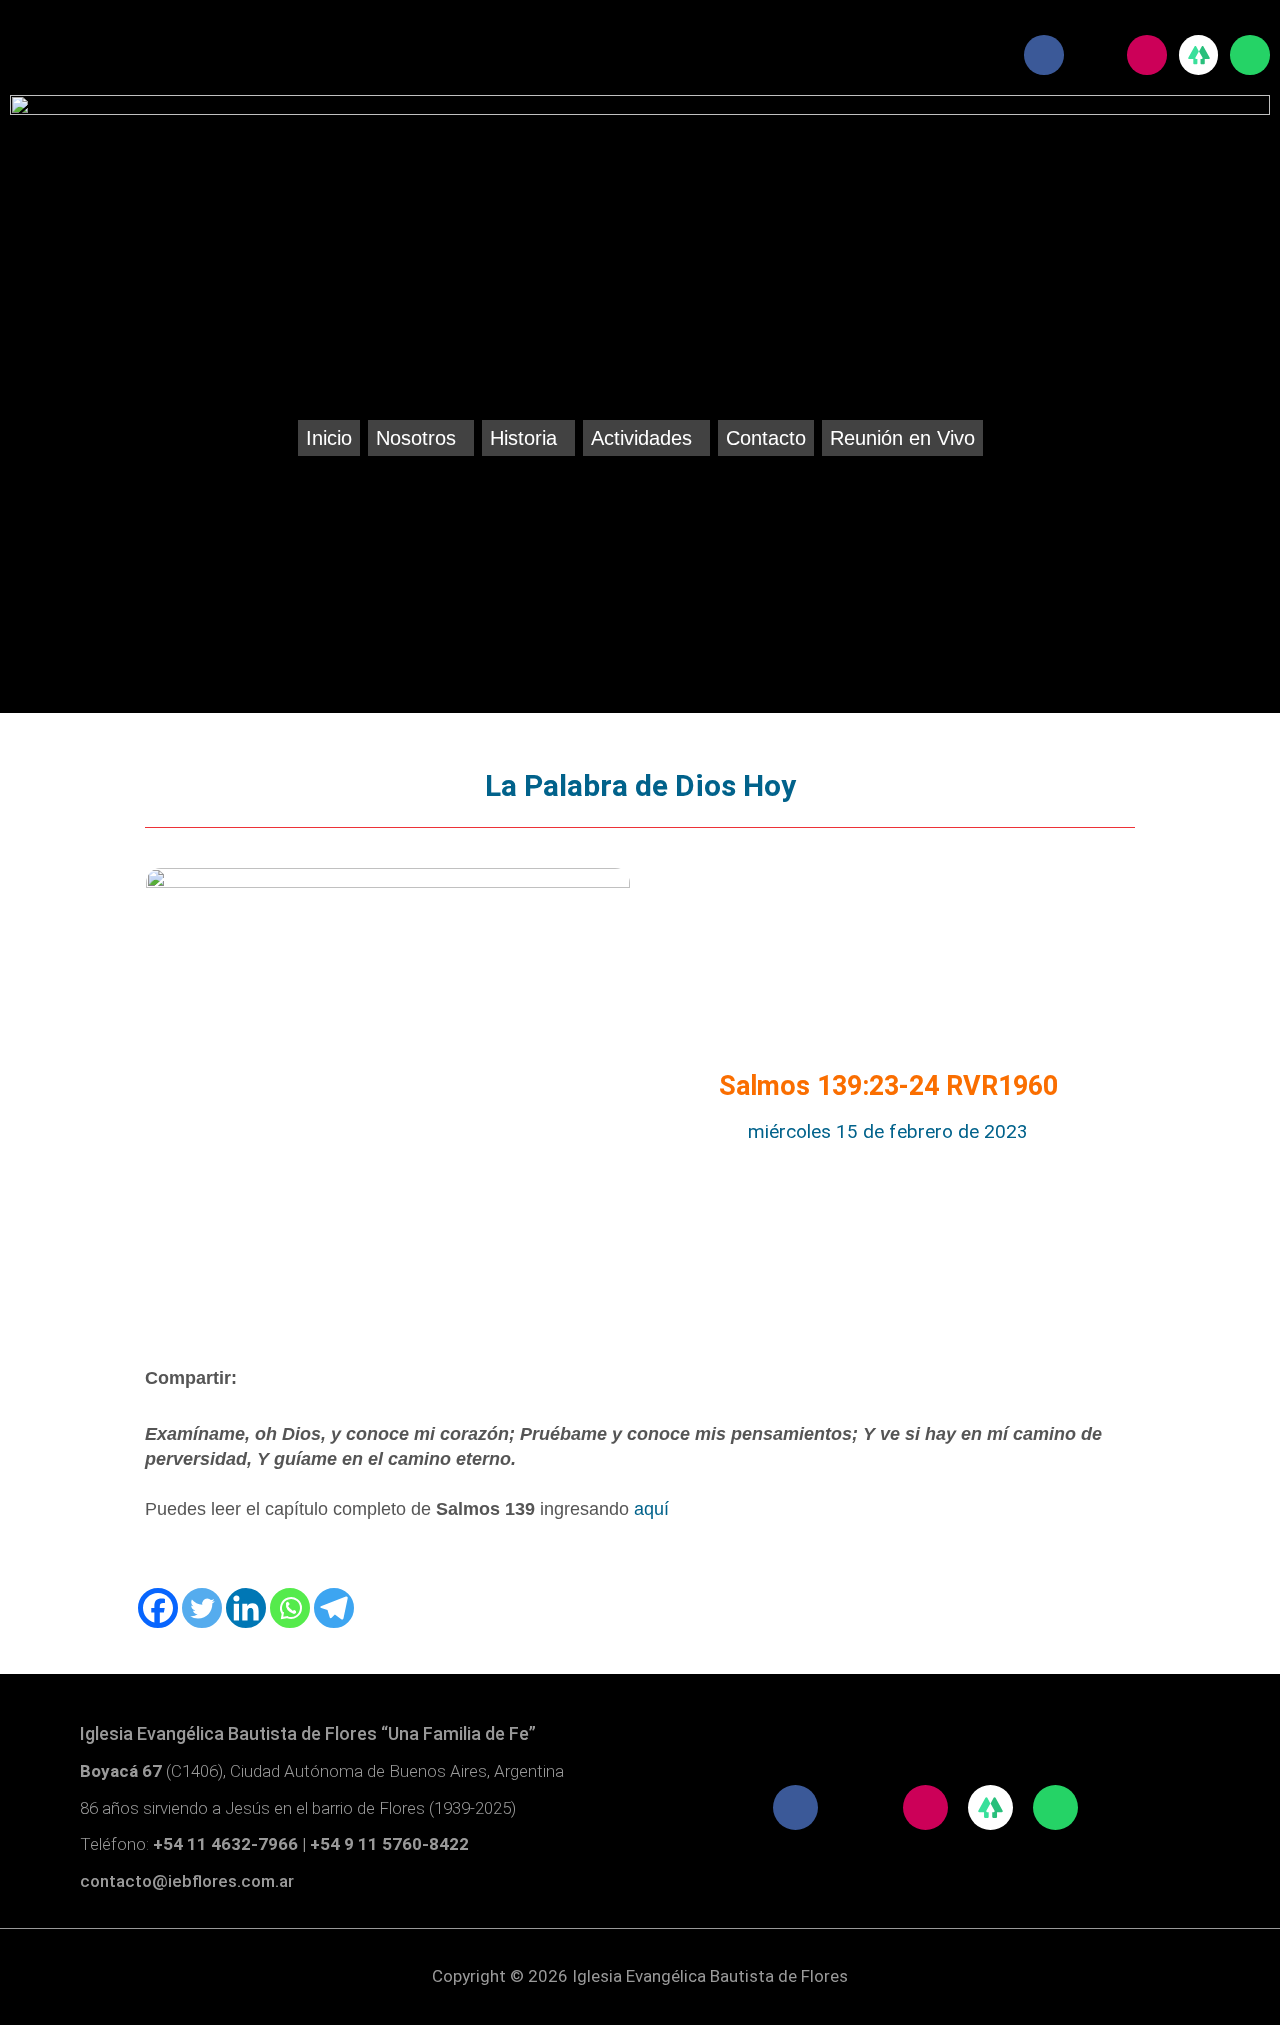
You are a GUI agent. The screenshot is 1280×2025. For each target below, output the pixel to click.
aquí (651, 1509)
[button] (421, 438)
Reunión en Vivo (902, 438)
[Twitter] (202, 1608)
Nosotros (416, 438)
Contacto (766, 438)
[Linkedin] (246, 1608)
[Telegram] (334, 1608)
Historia (523, 438)
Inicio (329, 438)
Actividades (641, 438)
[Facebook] (158, 1608)
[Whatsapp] (290, 1608)
